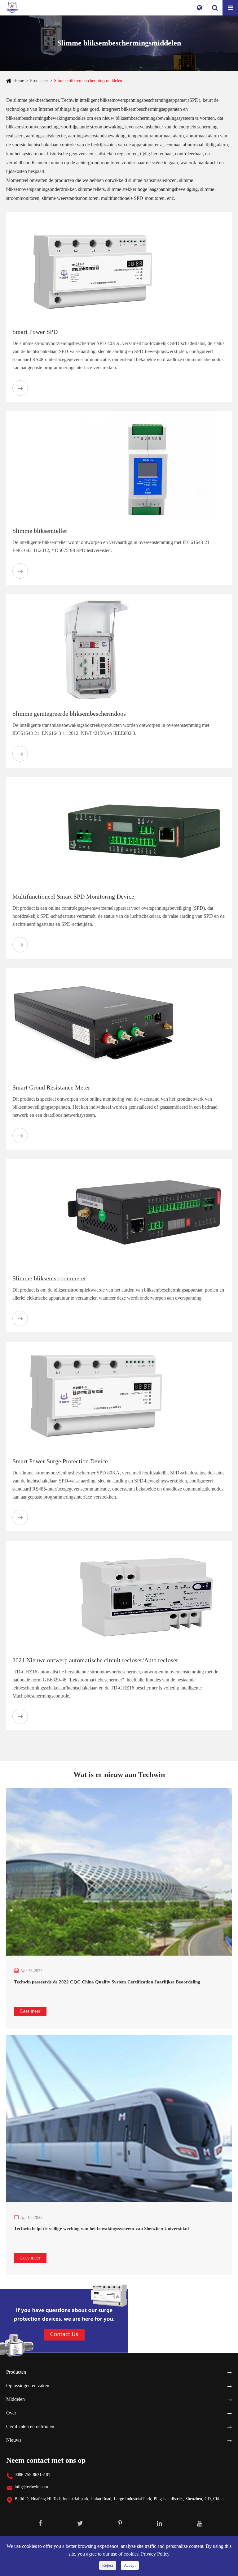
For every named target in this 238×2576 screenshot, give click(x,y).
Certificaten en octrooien (30, 2426)
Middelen (15, 2399)
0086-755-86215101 (32, 2475)
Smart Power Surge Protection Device (60, 1461)
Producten (39, 81)
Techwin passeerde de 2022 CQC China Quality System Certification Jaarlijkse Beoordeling (107, 1982)
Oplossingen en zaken (28, 2386)
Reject (108, 2565)
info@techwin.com (31, 2487)
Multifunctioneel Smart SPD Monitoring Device (73, 896)
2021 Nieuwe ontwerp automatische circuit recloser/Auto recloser (95, 1660)
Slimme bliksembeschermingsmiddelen (88, 81)
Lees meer (30, 2011)
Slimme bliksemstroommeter (49, 1278)
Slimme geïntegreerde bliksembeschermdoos (69, 714)
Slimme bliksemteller (40, 531)
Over (11, 2413)
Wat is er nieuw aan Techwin (119, 1775)
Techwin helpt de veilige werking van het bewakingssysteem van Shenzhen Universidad (101, 2229)
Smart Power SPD (35, 332)
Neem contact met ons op (46, 2460)
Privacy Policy (155, 2554)
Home (19, 81)
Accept (130, 2565)
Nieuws (14, 2440)
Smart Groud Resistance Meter (51, 1087)
